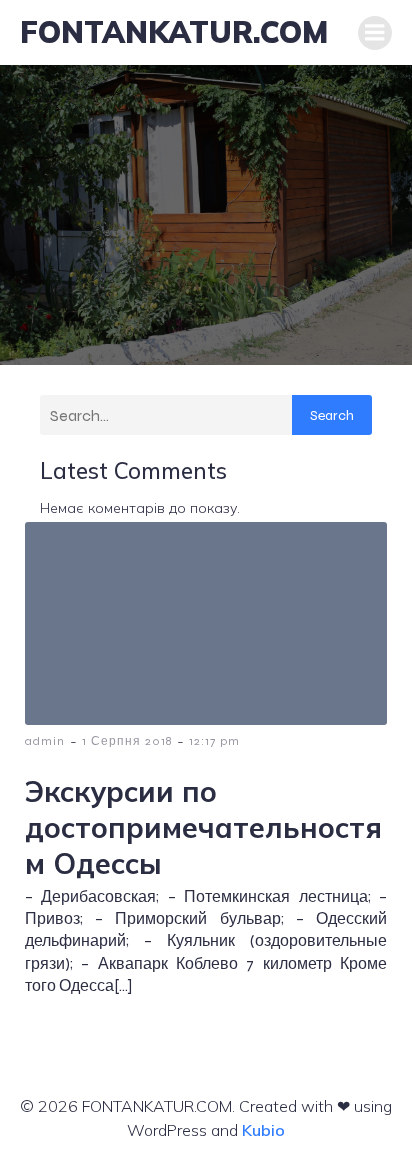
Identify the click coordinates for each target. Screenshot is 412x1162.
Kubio (263, 1130)
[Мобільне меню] (375, 33)
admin (45, 741)
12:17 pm (214, 741)
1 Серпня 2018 (127, 741)
